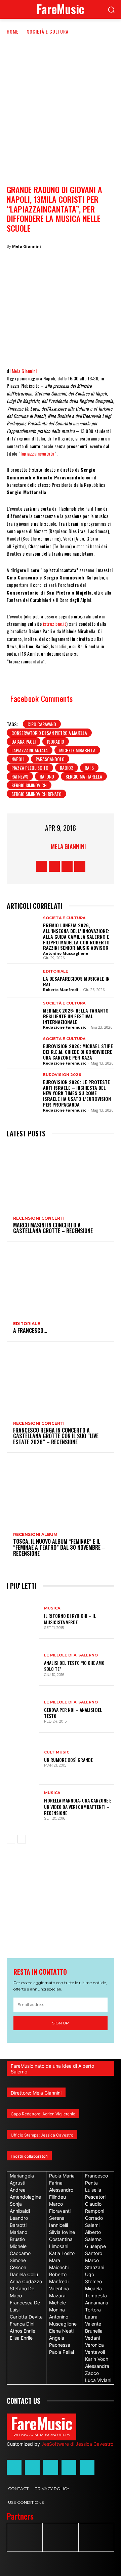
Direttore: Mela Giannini (36, 2093)
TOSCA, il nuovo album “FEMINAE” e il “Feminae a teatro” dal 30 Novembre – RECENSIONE (59, 1547)
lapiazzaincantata (37, 453)
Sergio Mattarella (84, 776)
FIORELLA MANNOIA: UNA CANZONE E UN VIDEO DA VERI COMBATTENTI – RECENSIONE (78, 1806)
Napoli (18, 759)
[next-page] (22, 1839)
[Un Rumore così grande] (23, 1759)
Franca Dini (22, 2324)
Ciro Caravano (42, 724)
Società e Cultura (48, 31)
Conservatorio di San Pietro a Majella (49, 733)
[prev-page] (11, 1839)
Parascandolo (50, 759)
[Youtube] (80, 866)
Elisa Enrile (21, 2338)
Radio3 (67, 768)
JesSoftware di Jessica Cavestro (77, 2444)
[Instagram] (54, 866)
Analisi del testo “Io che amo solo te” (74, 1666)
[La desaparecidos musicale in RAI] (23, 980)
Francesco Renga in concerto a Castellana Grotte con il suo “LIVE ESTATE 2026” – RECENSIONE (56, 1436)
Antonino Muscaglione (66, 953)
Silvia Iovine (62, 2232)
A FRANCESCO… (30, 1330)
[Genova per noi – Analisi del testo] (23, 1712)
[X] (37, 347)
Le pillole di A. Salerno (71, 1655)
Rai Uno (47, 776)
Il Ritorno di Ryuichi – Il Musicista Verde (70, 1619)
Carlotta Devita (26, 2317)
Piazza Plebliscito (30, 768)
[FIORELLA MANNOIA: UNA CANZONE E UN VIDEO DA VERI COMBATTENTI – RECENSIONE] (23, 1805)
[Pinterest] (97, 347)
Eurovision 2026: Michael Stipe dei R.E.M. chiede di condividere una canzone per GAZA (78, 1052)
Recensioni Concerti (39, 1218)
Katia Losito (62, 2253)
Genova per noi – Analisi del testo (73, 1713)
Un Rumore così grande (68, 1760)
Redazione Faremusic (65, 1027)
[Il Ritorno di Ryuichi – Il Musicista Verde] (23, 1618)
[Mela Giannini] (42, 846)
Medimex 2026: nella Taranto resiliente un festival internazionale (76, 1016)
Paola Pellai (62, 2352)
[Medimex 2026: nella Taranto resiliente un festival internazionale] (23, 1014)
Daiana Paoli (24, 741)
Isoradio (56, 741)
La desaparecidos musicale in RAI (76, 981)
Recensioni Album (35, 1535)
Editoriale (56, 971)
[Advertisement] (61, 99)
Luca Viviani (98, 2380)
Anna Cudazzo (26, 2281)
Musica (52, 1608)
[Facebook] (17, 347)
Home (13, 31)
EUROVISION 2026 (62, 1075)
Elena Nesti (61, 2331)
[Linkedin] (77, 347)
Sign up (61, 2023)
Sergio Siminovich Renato (36, 794)
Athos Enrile (23, 2331)
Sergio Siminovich (29, 785)
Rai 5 (89, 768)
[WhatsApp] (57, 347)
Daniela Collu (24, 2274)
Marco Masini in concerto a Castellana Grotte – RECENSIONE (53, 1228)
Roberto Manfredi (61, 990)
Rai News (20, 776)
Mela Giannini (27, 246)
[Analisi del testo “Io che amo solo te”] (23, 1665)
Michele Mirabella (77, 750)
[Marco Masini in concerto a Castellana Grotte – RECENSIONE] (61, 1177)
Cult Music (57, 1752)
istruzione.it (55, 624)
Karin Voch (97, 2359)
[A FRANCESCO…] (61, 1282)
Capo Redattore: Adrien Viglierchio (43, 2114)
